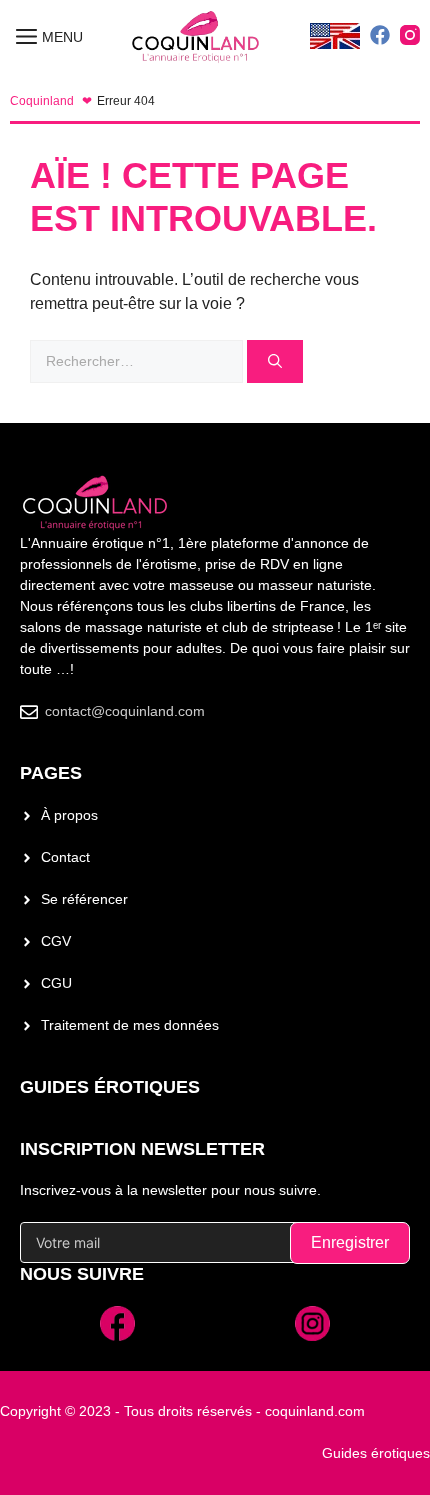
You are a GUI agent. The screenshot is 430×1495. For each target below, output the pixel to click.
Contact (65, 857)
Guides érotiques (110, 1087)
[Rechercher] (275, 361)
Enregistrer (350, 1242)
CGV (56, 941)
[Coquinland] (196, 37)
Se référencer (84, 899)
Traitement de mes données (130, 1025)
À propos (69, 815)
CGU (56, 983)
